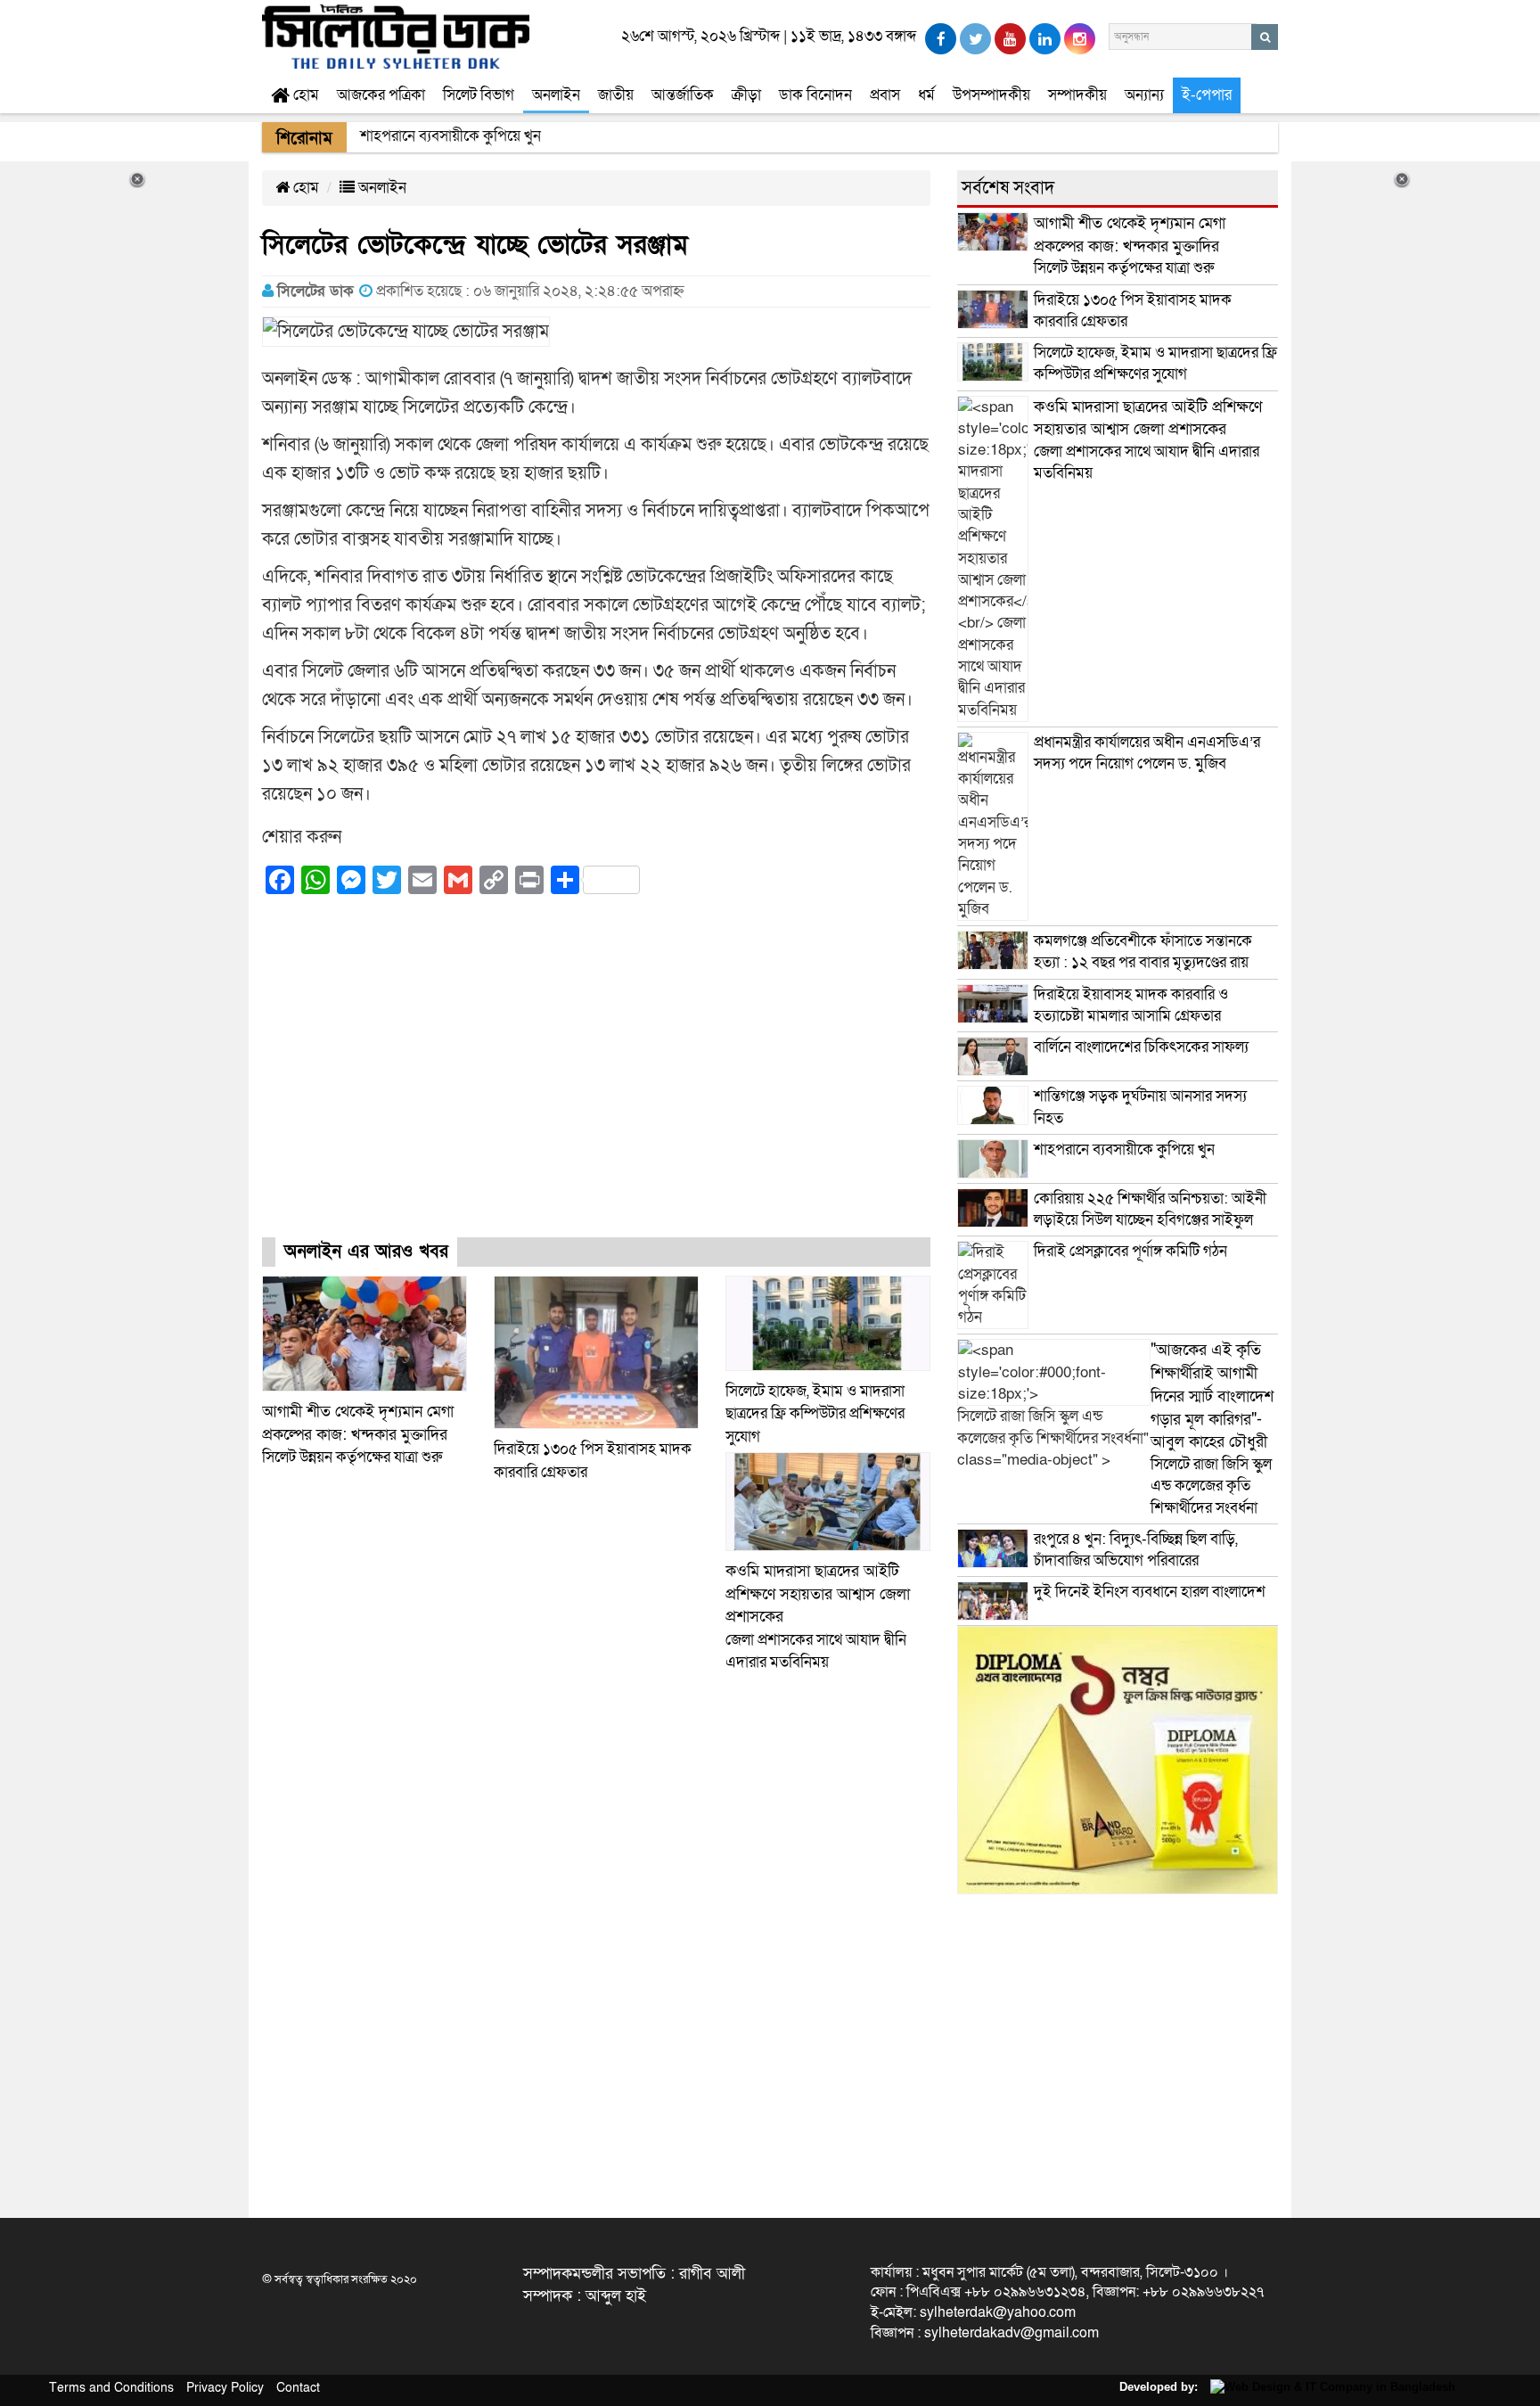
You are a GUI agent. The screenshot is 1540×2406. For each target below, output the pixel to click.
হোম (304, 95)
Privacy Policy (225, 2388)
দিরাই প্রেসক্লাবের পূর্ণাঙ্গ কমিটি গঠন (1130, 1251)
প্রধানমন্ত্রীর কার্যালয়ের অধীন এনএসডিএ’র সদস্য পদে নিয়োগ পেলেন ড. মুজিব (1147, 753)
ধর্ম (926, 95)
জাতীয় (616, 95)
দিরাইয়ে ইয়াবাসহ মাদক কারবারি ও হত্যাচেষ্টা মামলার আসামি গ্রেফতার (1131, 1005)
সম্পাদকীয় (1077, 95)
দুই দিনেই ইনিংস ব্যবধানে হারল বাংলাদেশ (1150, 1592)
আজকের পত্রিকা (381, 95)
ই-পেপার (1207, 95)
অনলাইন (556, 95)
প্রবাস (885, 95)
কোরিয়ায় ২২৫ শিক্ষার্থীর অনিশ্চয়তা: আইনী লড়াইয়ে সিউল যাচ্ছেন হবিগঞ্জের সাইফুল (1150, 1209)
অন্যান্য (1144, 95)
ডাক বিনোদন (815, 95)
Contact (298, 2388)
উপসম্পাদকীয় (991, 95)
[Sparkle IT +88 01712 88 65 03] (1328, 2387)
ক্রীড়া (746, 95)
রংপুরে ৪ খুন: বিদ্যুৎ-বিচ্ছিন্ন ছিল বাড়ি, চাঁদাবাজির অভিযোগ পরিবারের (1136, 1550)
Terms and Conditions (111, 2388)
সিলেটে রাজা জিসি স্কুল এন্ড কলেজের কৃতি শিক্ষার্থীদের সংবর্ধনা (1212, 1429)
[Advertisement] (596, 1082)
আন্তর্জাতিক (683, 95)
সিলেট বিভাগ (479, 95)
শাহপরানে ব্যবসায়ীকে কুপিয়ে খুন (1126, 1150)
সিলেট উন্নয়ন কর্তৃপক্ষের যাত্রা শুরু (358, 1434)
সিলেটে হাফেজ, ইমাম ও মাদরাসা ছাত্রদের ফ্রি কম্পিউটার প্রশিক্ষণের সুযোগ (815, 1414)
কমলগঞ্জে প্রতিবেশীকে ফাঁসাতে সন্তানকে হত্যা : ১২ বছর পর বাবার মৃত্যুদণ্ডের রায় (1143, 952)
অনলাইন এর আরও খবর (366, 1252)
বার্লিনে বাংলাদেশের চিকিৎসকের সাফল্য (1141, 1047)
